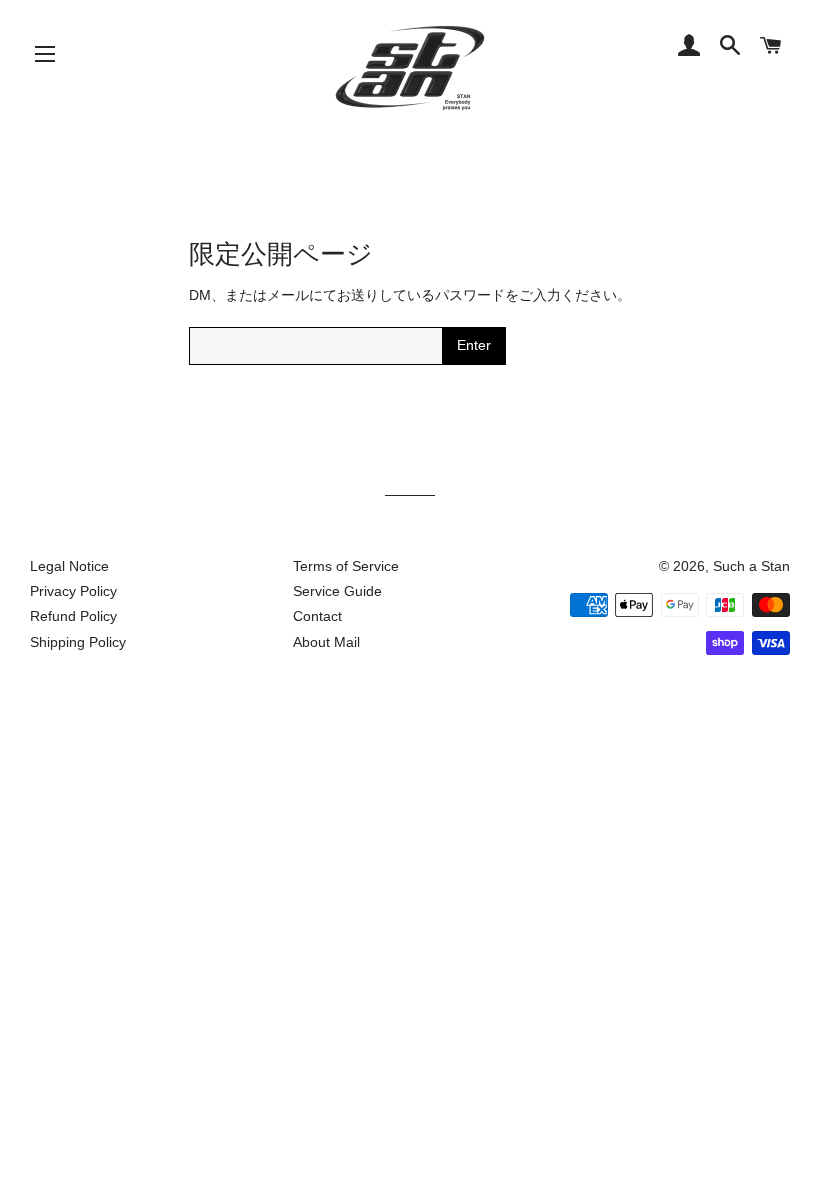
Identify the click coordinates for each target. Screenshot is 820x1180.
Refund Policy (73, 616)
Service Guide (337, 591)
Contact (317, 616)
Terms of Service (346, 566)
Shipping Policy (78, 642)
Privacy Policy (73, 591)
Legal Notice (69, 566)
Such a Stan (751, 566)
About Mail (326, 642)
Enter (474, 345)
